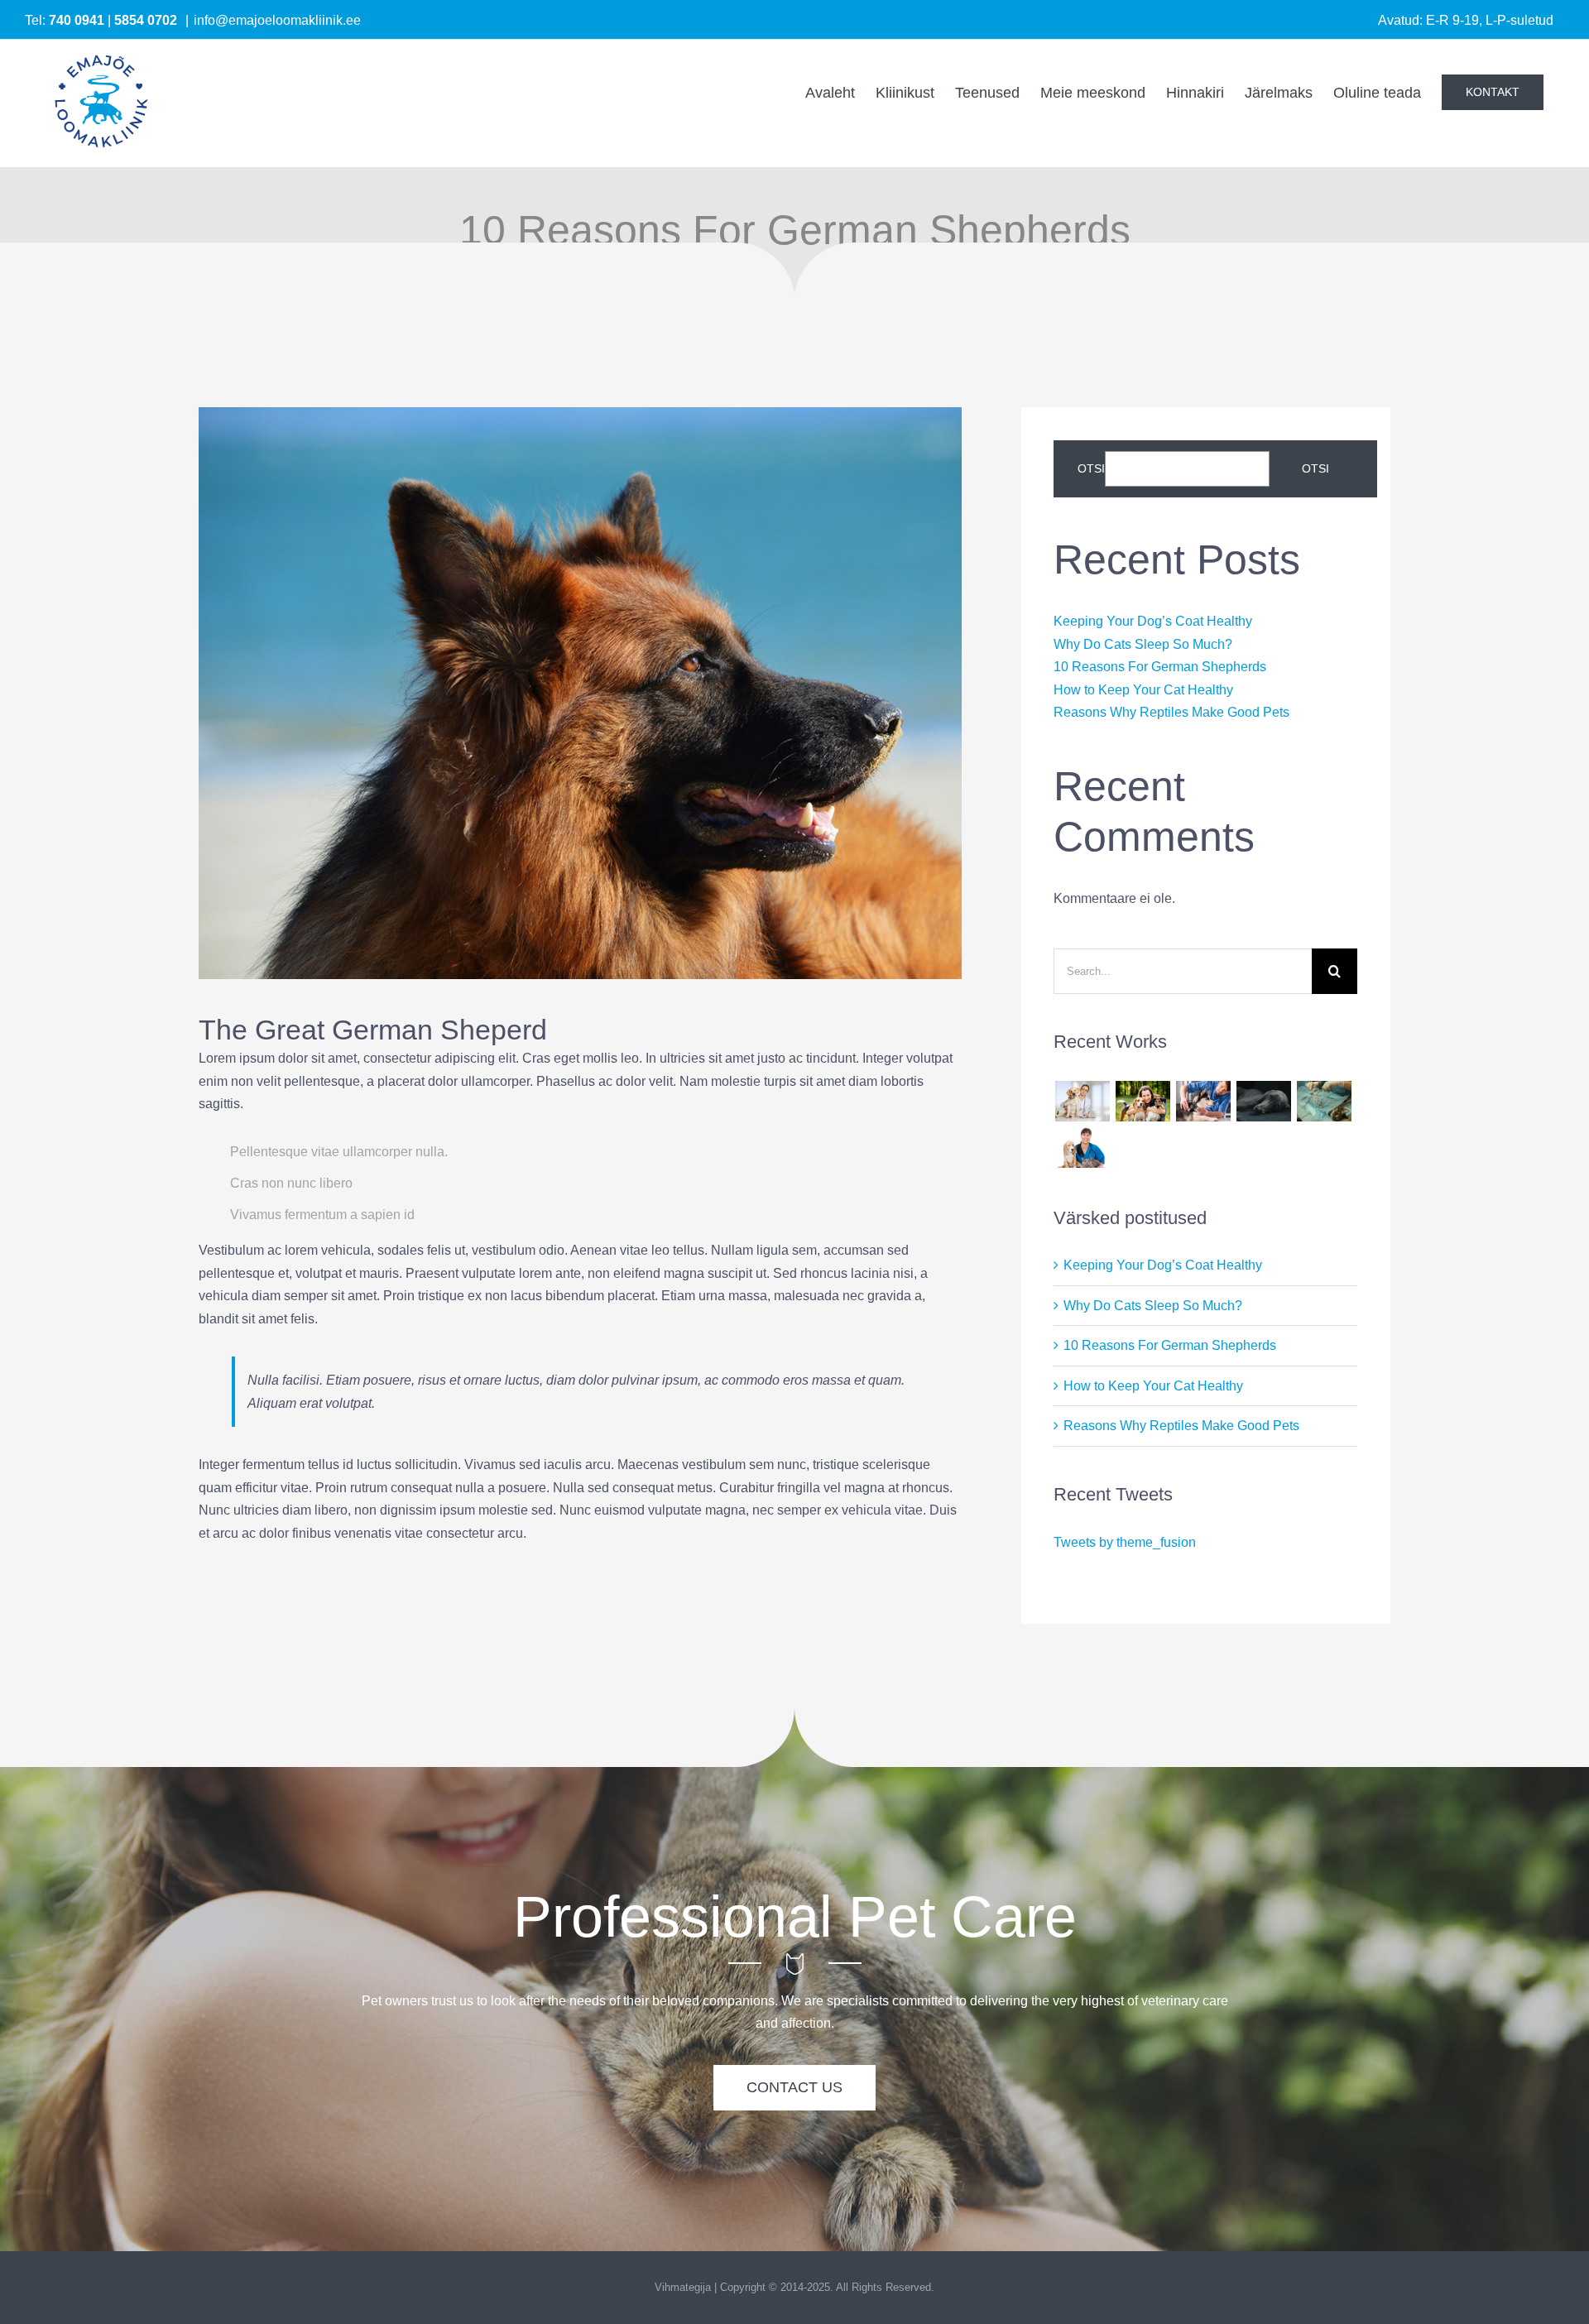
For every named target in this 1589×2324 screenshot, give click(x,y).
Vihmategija (683, 2287)
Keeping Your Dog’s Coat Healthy (1153, 621)
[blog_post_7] (580, 413)
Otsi (1091, 468)
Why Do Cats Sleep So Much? (1143, 644)
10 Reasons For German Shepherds (1160, 667)
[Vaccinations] (1203, 1102)
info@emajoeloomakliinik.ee (277, 20)
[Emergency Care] (1082, 1102)
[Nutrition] (1263, 1102)
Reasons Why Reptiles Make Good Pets (1171, 712)
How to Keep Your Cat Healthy (1143, 690)
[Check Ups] (1082, 1147)
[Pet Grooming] (1143, 1102)
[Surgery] (1324, 1102)
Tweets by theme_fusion (1125, 1542)
